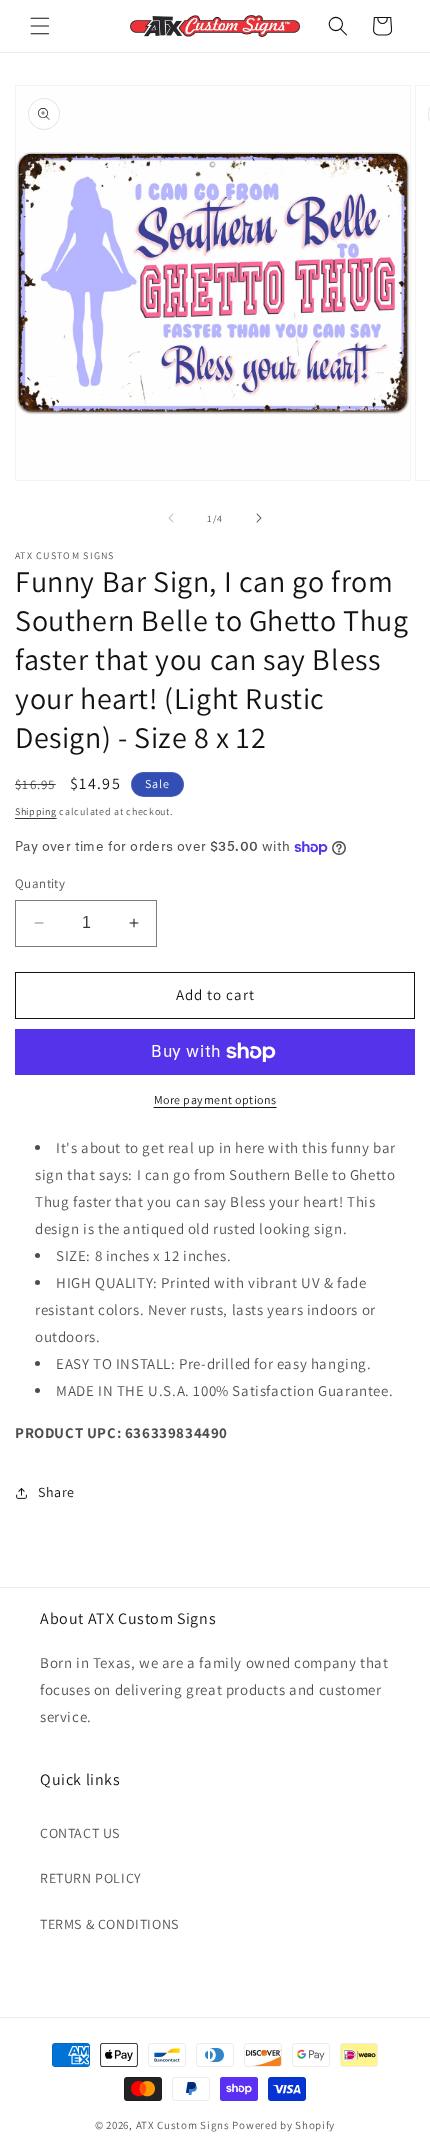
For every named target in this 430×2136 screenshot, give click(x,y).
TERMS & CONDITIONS (109, 1924)
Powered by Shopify (283, 2125)
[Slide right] (259, 518)
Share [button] (56, 1492)
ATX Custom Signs (183, 2125)
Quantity (40, 883)
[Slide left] (171, 518)
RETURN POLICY (91, 1878)
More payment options (215, 1099)
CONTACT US (80, 1833)
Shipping (36, 811)
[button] (40, 26)
